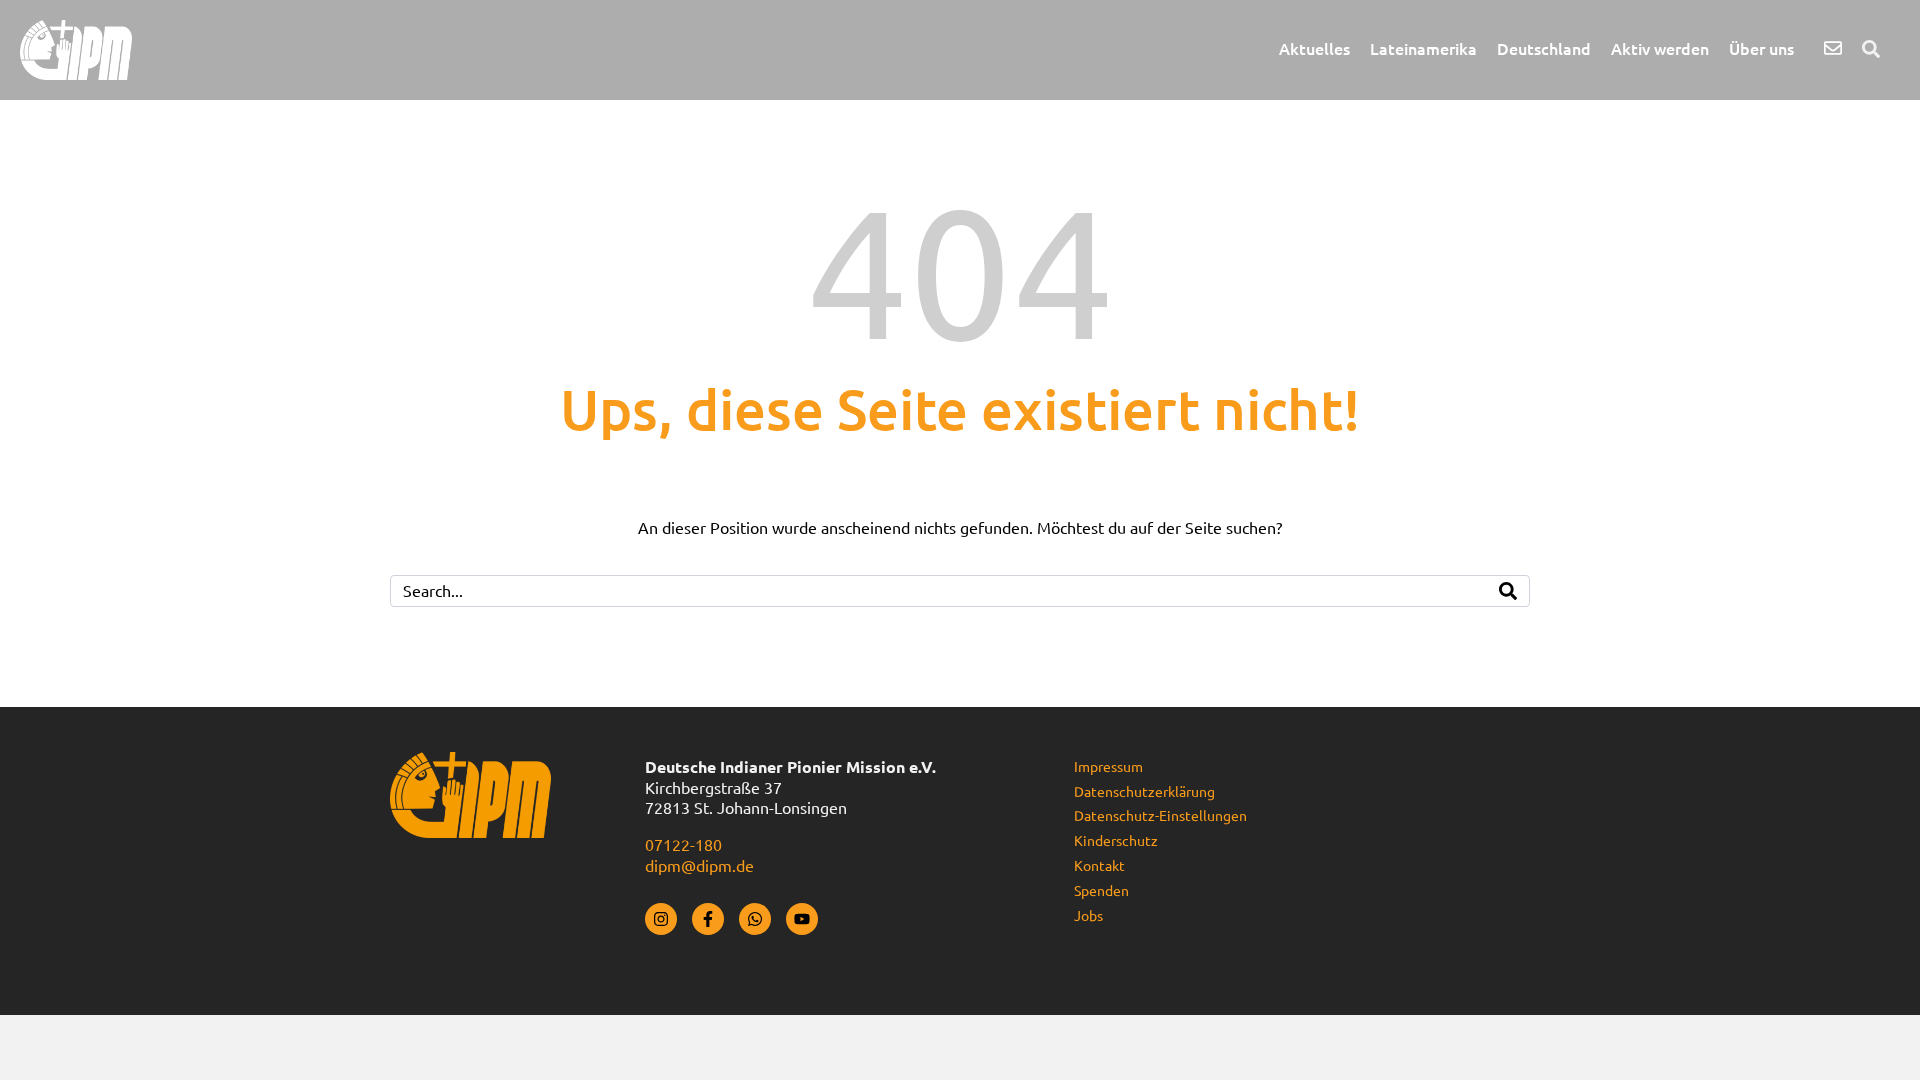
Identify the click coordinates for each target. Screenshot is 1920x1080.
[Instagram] (661, 919)
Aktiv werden (1660, 49)
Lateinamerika (1423, 49)
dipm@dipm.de (699, 866)
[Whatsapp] (755, 919)
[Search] (1508, 591)
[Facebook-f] (708, 919)
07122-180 (683, 845)
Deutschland (1544, 49)
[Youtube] (802, 919)
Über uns (1761, 49)
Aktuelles (1314, 49)
